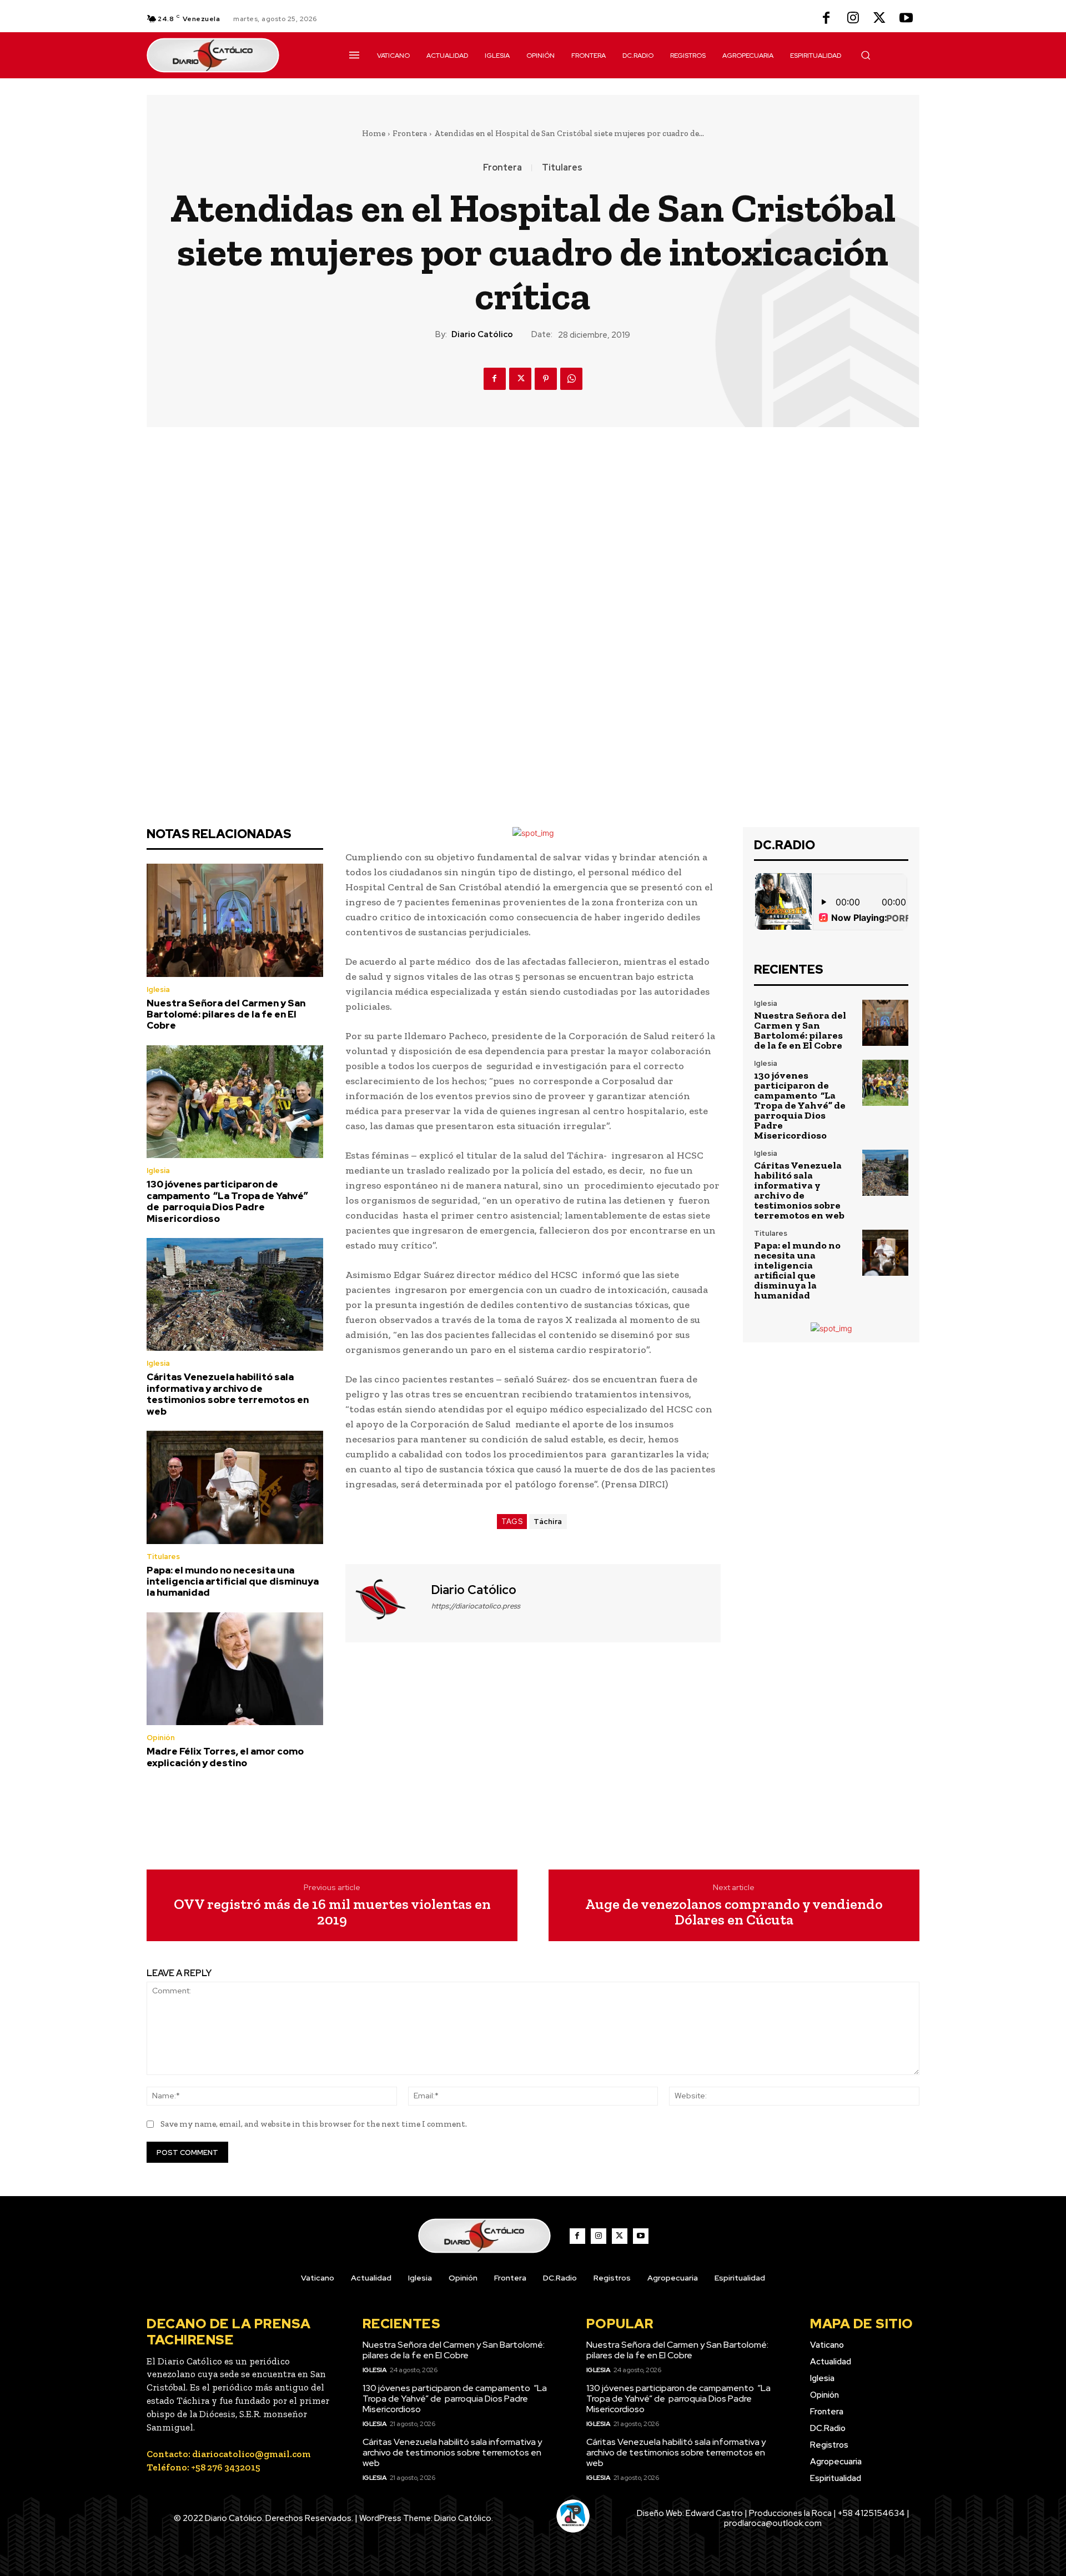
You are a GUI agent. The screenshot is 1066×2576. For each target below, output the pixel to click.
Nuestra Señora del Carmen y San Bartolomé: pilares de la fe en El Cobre (226, 1014)
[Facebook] (826, 19)
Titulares (562, 168)
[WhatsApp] (571, 379)
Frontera (410, 133)
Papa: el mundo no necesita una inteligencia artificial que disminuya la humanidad (233, 1582)
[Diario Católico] (387, 1602)
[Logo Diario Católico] (235, 55)
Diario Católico (482, 334)
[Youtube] (906, 19)
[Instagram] (853, 19)
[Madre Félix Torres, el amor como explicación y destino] (235, 1669)
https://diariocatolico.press (476, 1606)
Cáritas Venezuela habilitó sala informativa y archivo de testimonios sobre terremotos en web (228, 1394)
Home (374, 133)
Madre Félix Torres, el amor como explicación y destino (225, 1757)
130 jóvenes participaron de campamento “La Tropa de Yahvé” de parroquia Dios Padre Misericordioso (227, 1201)
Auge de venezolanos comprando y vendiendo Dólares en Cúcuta (734, 1912)
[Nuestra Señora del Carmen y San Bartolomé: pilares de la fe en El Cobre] (235, 920)
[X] (879, 19)
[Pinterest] (546, 379)
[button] (866, 55)
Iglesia (158, 989)
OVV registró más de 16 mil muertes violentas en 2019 (332, 1912)
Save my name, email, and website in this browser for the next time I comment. (314, 2124)
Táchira (548, 1522)
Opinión (161, 1738)
